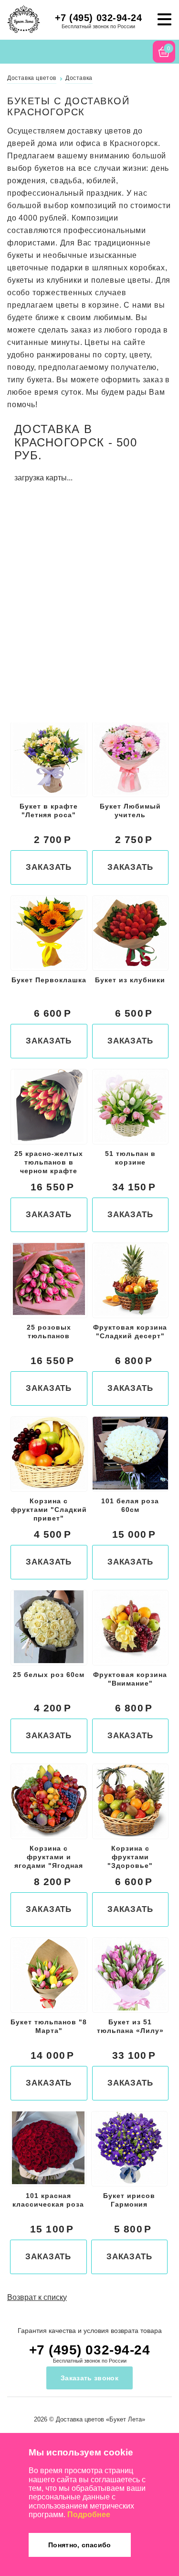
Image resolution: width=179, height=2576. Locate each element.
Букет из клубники (130, 980)
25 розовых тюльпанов (49, 1332)
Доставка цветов (80, 2419)
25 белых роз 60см (49, 1675)
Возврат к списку (37, 2297)
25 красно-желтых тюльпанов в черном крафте (49, 1162)
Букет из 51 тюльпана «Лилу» (130, 2026)
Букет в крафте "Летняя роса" (49, 811)
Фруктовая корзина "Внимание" (130, 1679)
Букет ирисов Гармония (129, 2200)
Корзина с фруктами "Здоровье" (130, 1857)
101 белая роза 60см (130, 1505)
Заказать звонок (89, 2378)
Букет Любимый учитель (130, 811)
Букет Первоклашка (49, 980)
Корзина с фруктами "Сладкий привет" (49, 1510)
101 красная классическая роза (48, 2200)
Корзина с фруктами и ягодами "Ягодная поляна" (49, 1858)
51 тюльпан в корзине (130, 1158)
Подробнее (89, 2515)
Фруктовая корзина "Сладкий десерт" (130, 1332)
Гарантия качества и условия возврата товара (90, 2331)
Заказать (49, 867)
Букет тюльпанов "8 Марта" (49, 2026)
